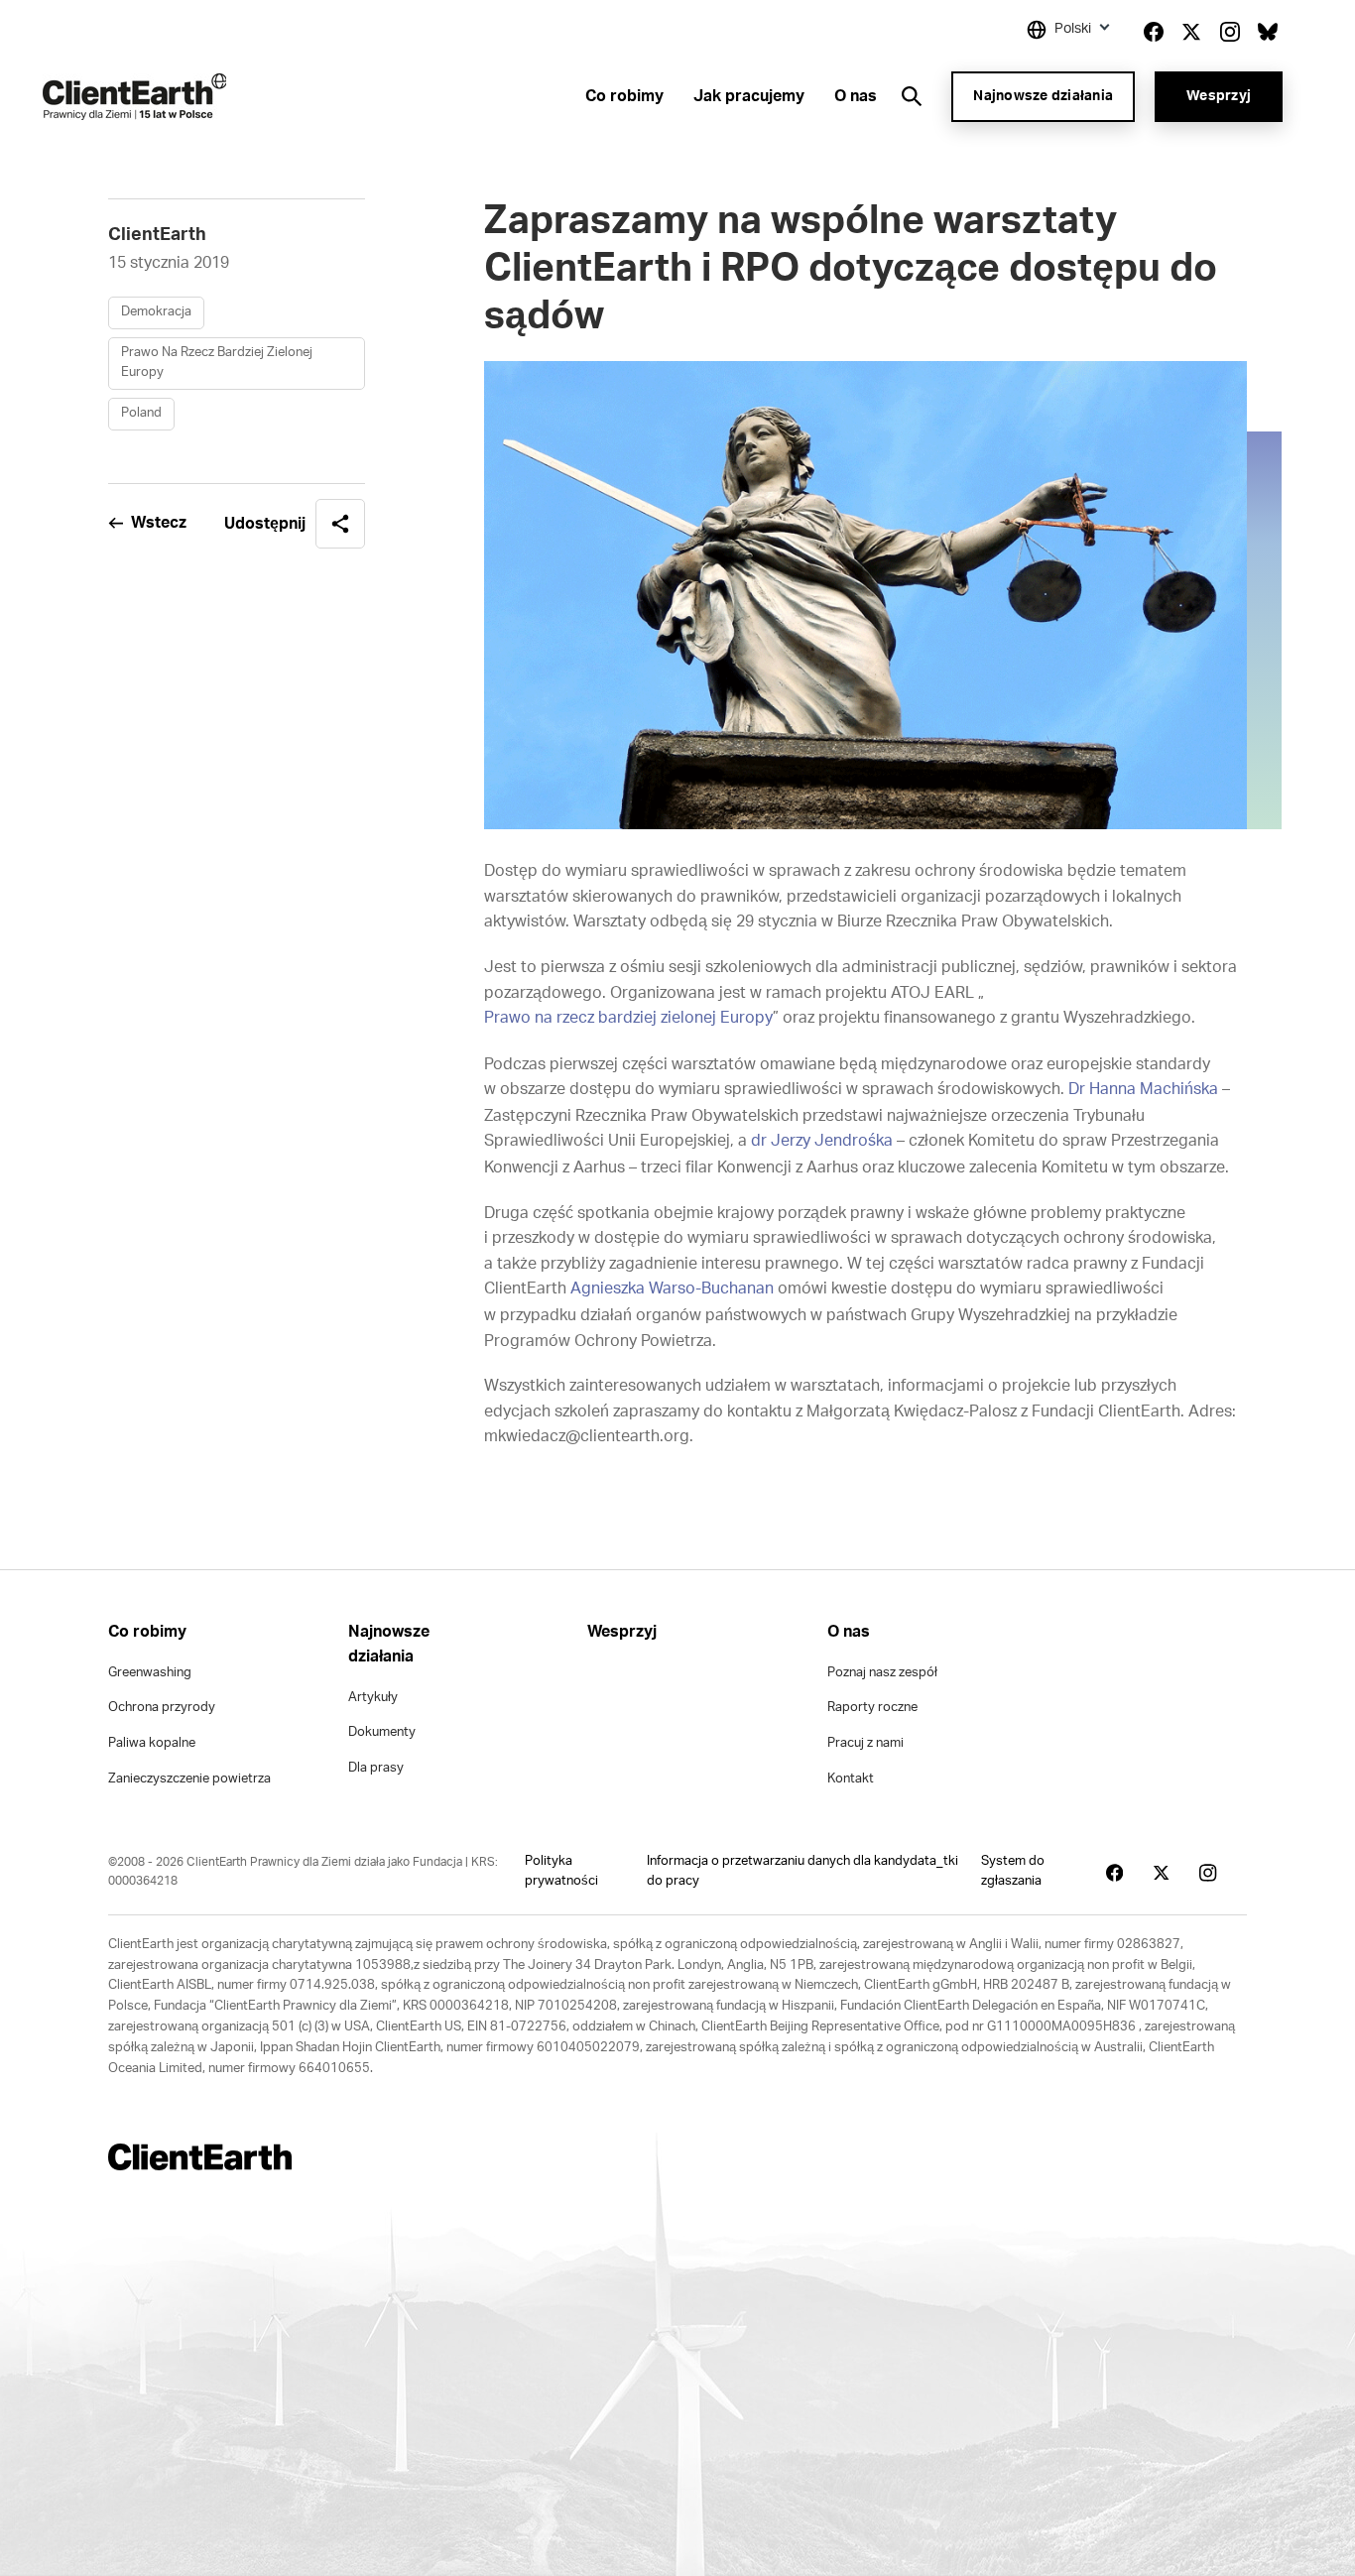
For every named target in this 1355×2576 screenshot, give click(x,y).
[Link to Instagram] (1230, 32)
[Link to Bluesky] (1268, 32)
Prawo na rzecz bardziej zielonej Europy (628, 1018)
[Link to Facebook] (1154, 32)
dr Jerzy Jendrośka (822, 1141)
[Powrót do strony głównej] (134, 97)
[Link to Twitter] (1191, 32)
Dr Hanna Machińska (1143, 1089)
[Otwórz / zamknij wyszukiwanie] (912, 96)
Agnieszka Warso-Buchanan (672, 1288)
